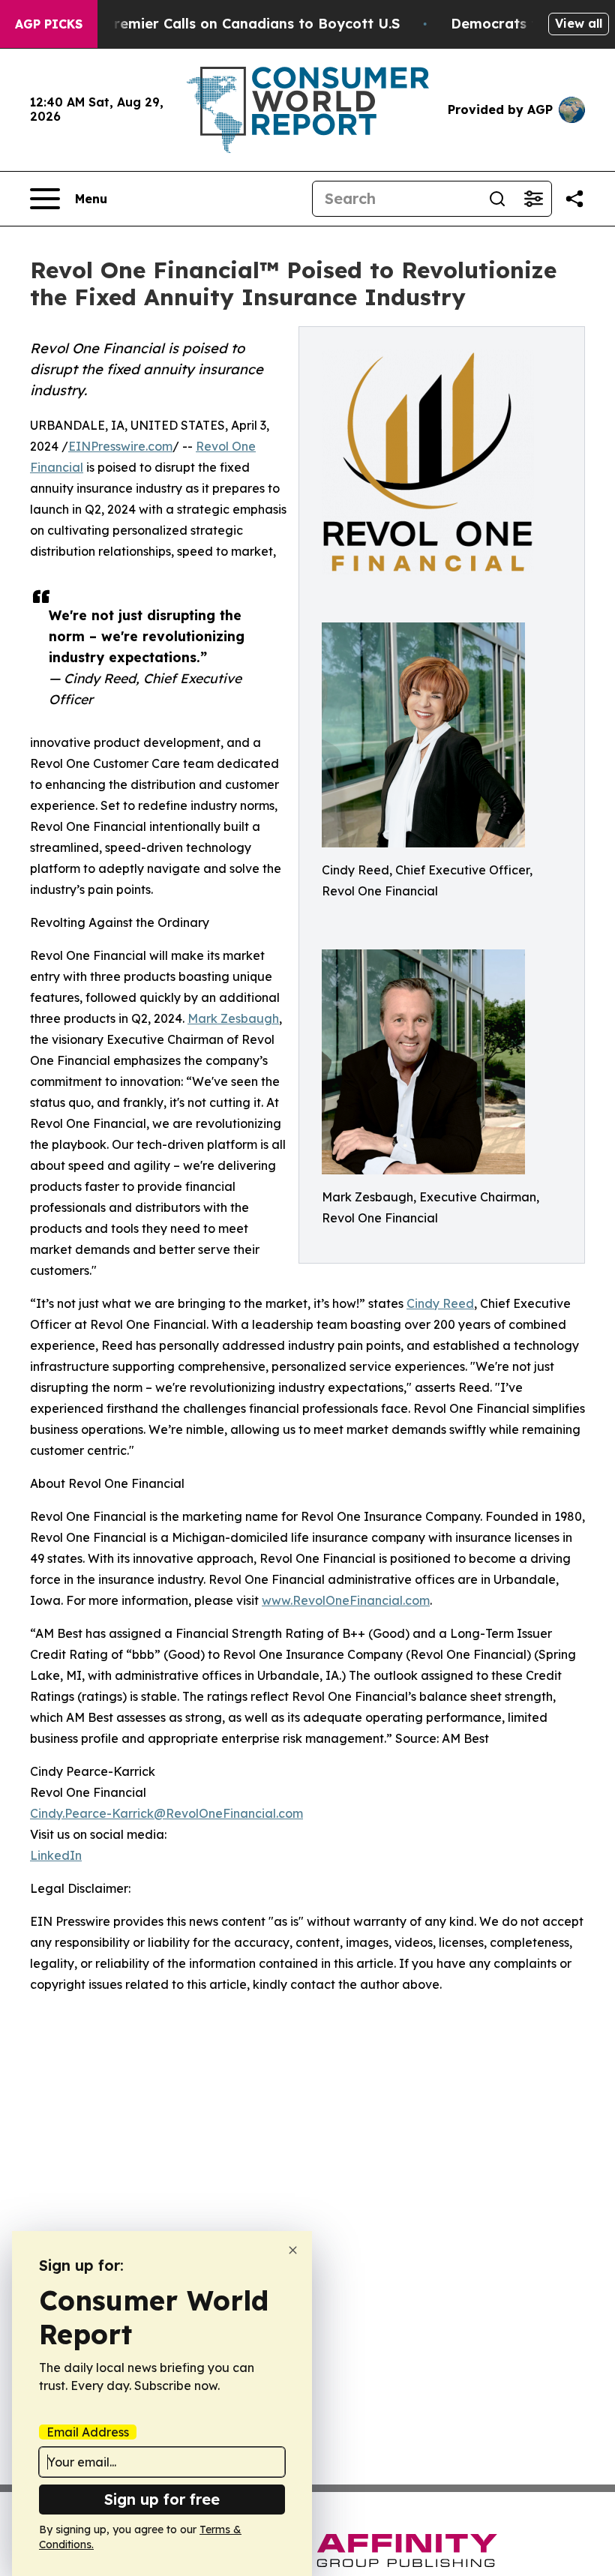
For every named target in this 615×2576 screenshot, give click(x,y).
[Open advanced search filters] (533, 199)
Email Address (88, 2432)
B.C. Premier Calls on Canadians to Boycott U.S (238, 24)
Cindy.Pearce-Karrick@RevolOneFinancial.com (166, 1813)
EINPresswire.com (120, 446)
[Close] (293, 2250)
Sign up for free (162, 2499)
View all (579, 23)
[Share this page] (574, 199)
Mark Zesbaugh (233, 1018)
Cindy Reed (440, 1303)
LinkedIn (56, 1855)
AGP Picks (49, 24)
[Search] (497, 199)
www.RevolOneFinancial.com (346, 1600)
